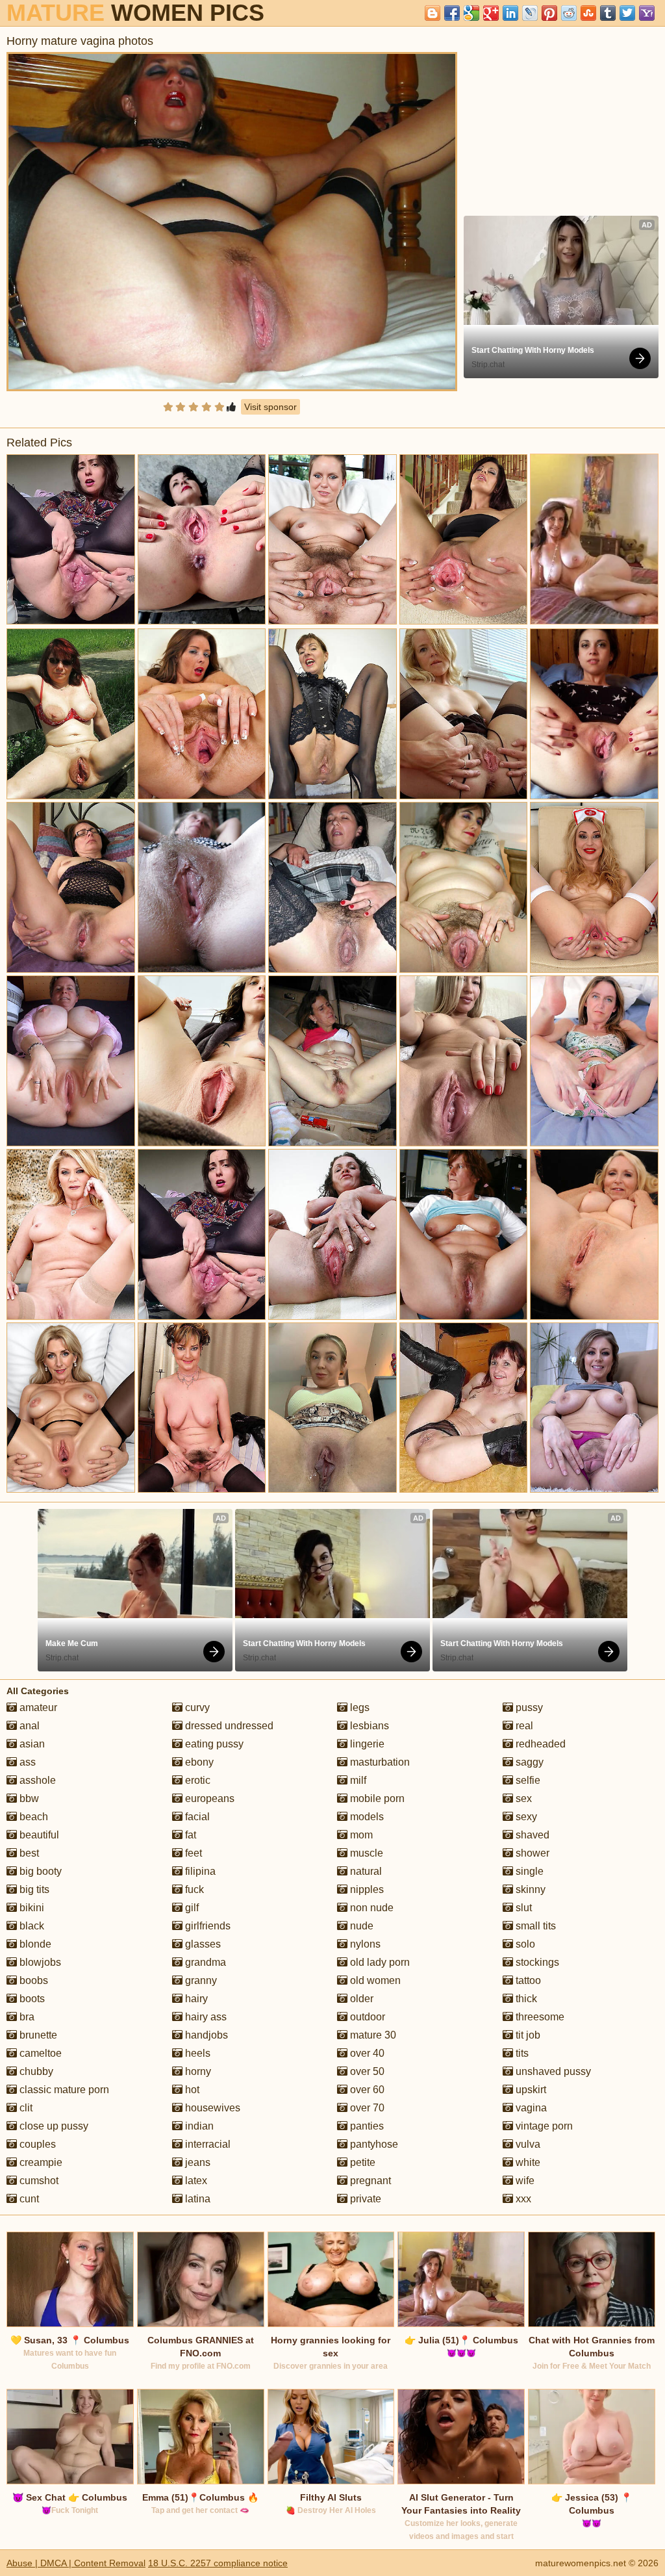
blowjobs (39, 1962)
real (523, 1726)
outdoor (366, 2017)
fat (189, 1835)
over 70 (366, 2108)
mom (360, 1835)
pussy (528, 1707)
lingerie (366, 1744)
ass (26, 1762)
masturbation (379, 1762)
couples (36, 2144)
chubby (35, 2071)
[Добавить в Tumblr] (608, 13)
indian (198, 2126)
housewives (211, 2108)
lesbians (368, 1726)
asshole (36, 1780)
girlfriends (207, 1926)
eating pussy (213, 1744)
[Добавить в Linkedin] (510, 13)
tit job (527, 2035)
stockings (536, 1962)
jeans (196, 2162)
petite (361, 2162)
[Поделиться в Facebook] (452, 13)
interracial (207, 2144)
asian (31, 1744)
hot (191, 2090)
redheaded (539, 1744)
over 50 (366, 2071)
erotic (196, 1780)
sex (522, 1798)
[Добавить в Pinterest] (549, 13)
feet (192, 1853)
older (360, 1999)
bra (26, 2017)
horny (197, 2071)
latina (196, 2199)
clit (25, 2108)
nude (360, 1926)
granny (200, 1980)
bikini (31, 1908)
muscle (365, 1853)
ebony (198, 1762)
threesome (539, 2017)
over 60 (366, 2090)
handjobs (205, 2035)
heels (196, 2053)
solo (524, 1944)
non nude (370, 1908)
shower (531, 1853)
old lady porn (379, 1962)
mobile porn (376, 1798)
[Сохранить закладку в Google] (471, 13)
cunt (28, 2199)
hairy (195, 1999)
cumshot (38, 2181)
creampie (40, 2162)
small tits (534, 1926)
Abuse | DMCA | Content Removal (76, 2563)
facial (196, 1817)
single (528, 1871)
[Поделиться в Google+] (491, 13)
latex (195, 2181)
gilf (191, 1908)
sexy (525, 1817)
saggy (528, 1762)
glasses (202, 1944)
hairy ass (205, 2017)
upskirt (530, 2090)
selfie (527, 1780)
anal (28, 1726)
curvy (196, 1707)
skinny (529, 1889)
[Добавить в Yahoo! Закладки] (647, 13)
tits (521, 2053)
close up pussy (53, 2126)
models (366, 1817)
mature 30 (372, 2035)
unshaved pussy (552, 2071)
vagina (530, 2108)
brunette (37, 2035)
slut (522, 1908)
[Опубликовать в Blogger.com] (433, 13)
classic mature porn (63, 2090)
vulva (527, 2144)
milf (357, 1780)
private (364, 2199)
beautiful (38, 1835)
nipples (366, 1889)
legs (358, 1707)
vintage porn (543, 2126)
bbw (28, 1798)
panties (366, 2126)
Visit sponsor (270, 407)
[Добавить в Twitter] (627, 13)
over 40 (366, 2053)
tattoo (527, 1980)
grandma (204, 1962)
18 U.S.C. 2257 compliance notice (218, 2563)
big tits (33, 1889)
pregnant (369, 2181)
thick (525, 1999)
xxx (522, 2199)
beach (32, 1817)
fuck (193, 1889)
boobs (32, 1980)
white (527, 2162)
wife (524, 2181)
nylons (364, 1944)
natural (365, 1871)
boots (31, 1999)
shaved (531, 1835)
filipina (199, 1871)
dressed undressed (228, 1726)
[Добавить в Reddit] (569, 13)
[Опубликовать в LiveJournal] (530, 13)
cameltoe (39, 2053)
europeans (208, 1798)
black (31, 1926)
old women (374, 1980)
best (28, 1853)
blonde (34, 1944)
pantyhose (373, 2144)
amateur (37, 1707)
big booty (39, 1871)
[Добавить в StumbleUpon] (588, 13)
